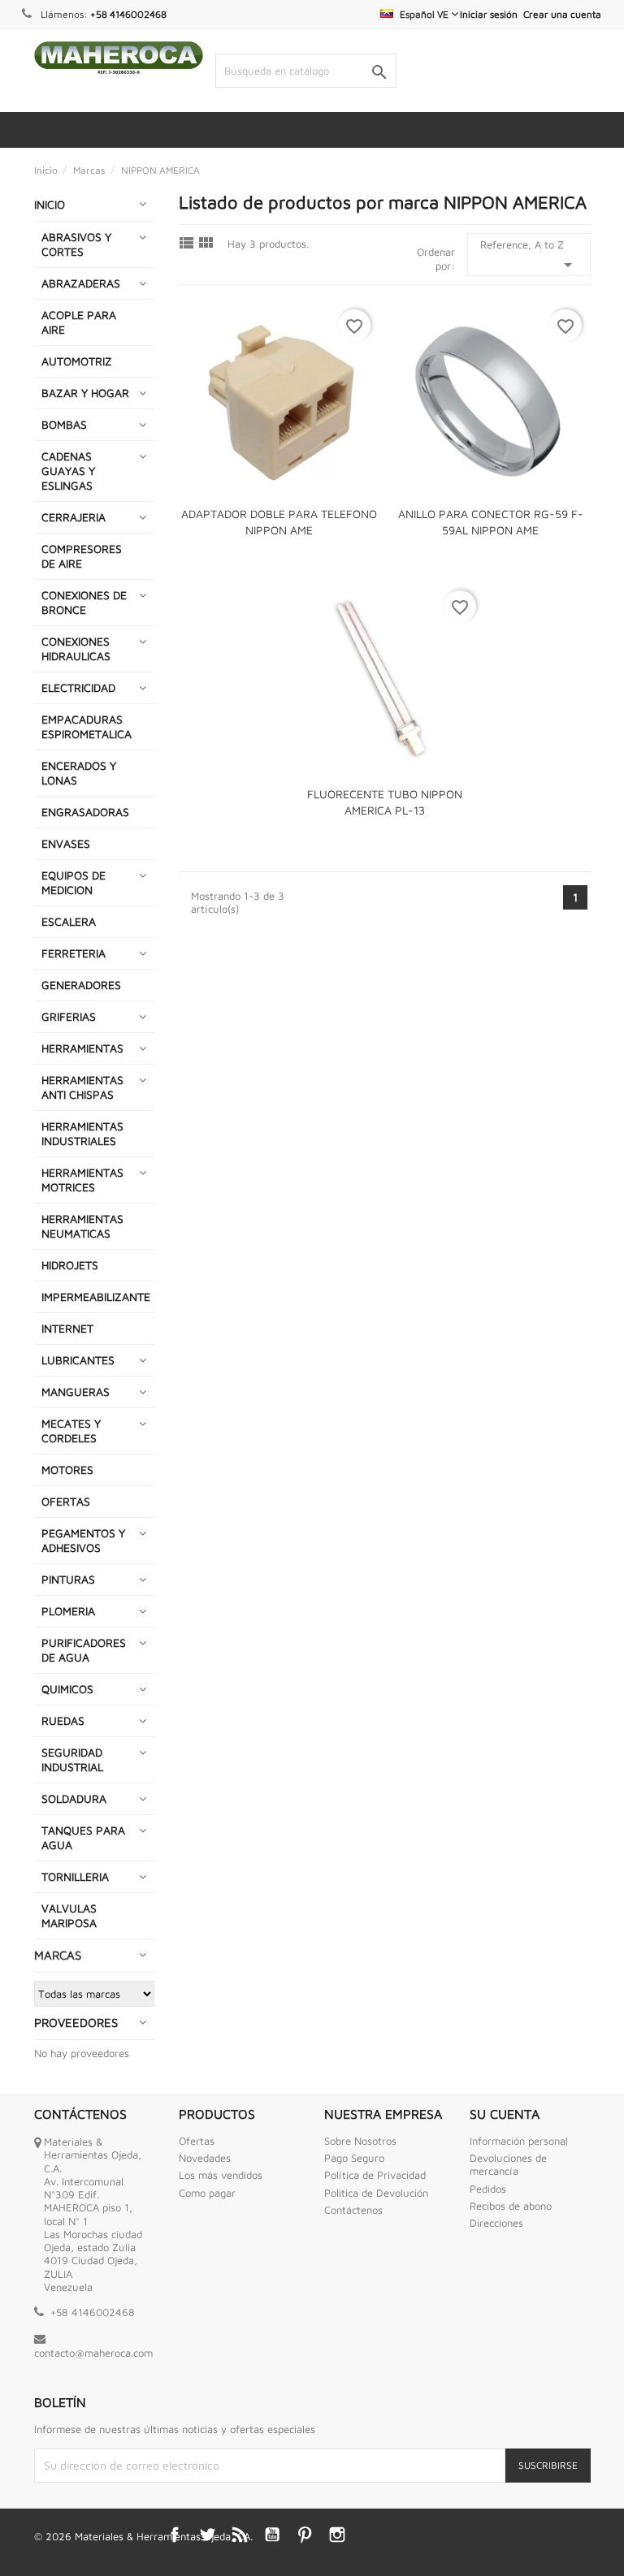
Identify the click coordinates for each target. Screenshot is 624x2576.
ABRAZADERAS (81, 283)
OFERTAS (66, 1501)
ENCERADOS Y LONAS (79, 773)
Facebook (175, 2535)
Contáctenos (353, 2210)
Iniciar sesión (489, 14)
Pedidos (488, 2189)
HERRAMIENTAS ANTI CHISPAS (82, 1087)
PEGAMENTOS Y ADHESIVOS (83, 1540)
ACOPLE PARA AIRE (79, 322)
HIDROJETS (70, 1265)
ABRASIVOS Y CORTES (76, 244)
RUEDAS (63, 1720)
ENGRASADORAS (85, 812)
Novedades (205, 2158)
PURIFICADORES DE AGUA (84, 1650)
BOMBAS (64, 424)
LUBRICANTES (78, 1360)
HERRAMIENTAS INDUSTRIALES (82, 1133)
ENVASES (66, 843)
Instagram (337, 2535)
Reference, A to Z (529, 256)
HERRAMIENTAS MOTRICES (82, 1180)
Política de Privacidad (375, 2175)
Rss (240, 2535)
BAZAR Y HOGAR (85, 393)
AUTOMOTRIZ (77, 361)
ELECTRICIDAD (78, 687)
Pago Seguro (354, 2158)
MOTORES (67, 1470)
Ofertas (197, 2141)
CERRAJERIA (74, 517)
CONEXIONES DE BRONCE (84, 602)
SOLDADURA (74, 1798)
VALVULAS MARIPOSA (69, 1915)
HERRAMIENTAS (82, 1048)
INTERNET (67, 1328)
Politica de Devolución (376, 2193)
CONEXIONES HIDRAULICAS (76, 648)
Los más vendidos (221, 2175)
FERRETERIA (74, 953)
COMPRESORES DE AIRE (82, 556)
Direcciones (496, 2223)
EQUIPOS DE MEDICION (74, 882)
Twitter (207, 2535)
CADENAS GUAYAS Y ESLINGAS (68, 471)
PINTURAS (68, 1579)
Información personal (519, 2141)
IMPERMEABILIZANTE (96, 1297)
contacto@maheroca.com (93, 2353)
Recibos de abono (511, 2206)
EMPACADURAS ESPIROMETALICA (87, 726)
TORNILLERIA (75, 1876)
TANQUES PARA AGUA (83, 1837)
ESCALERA (69, 921)
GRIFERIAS (69, 1016)
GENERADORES (81, 985)
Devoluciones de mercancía (508, 2164)
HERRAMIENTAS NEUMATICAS (82, 1226)
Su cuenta (505, 2114)
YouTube (272, 2535)
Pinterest (305, 2535)
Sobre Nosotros (360, 2141)
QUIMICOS (67, 1689)
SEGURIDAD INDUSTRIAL (72, 1759)
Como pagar (207, 2193)
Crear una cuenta (562, 14)
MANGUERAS (76, 1392)
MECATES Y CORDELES (71, 1431)
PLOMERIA (68, 1611)
